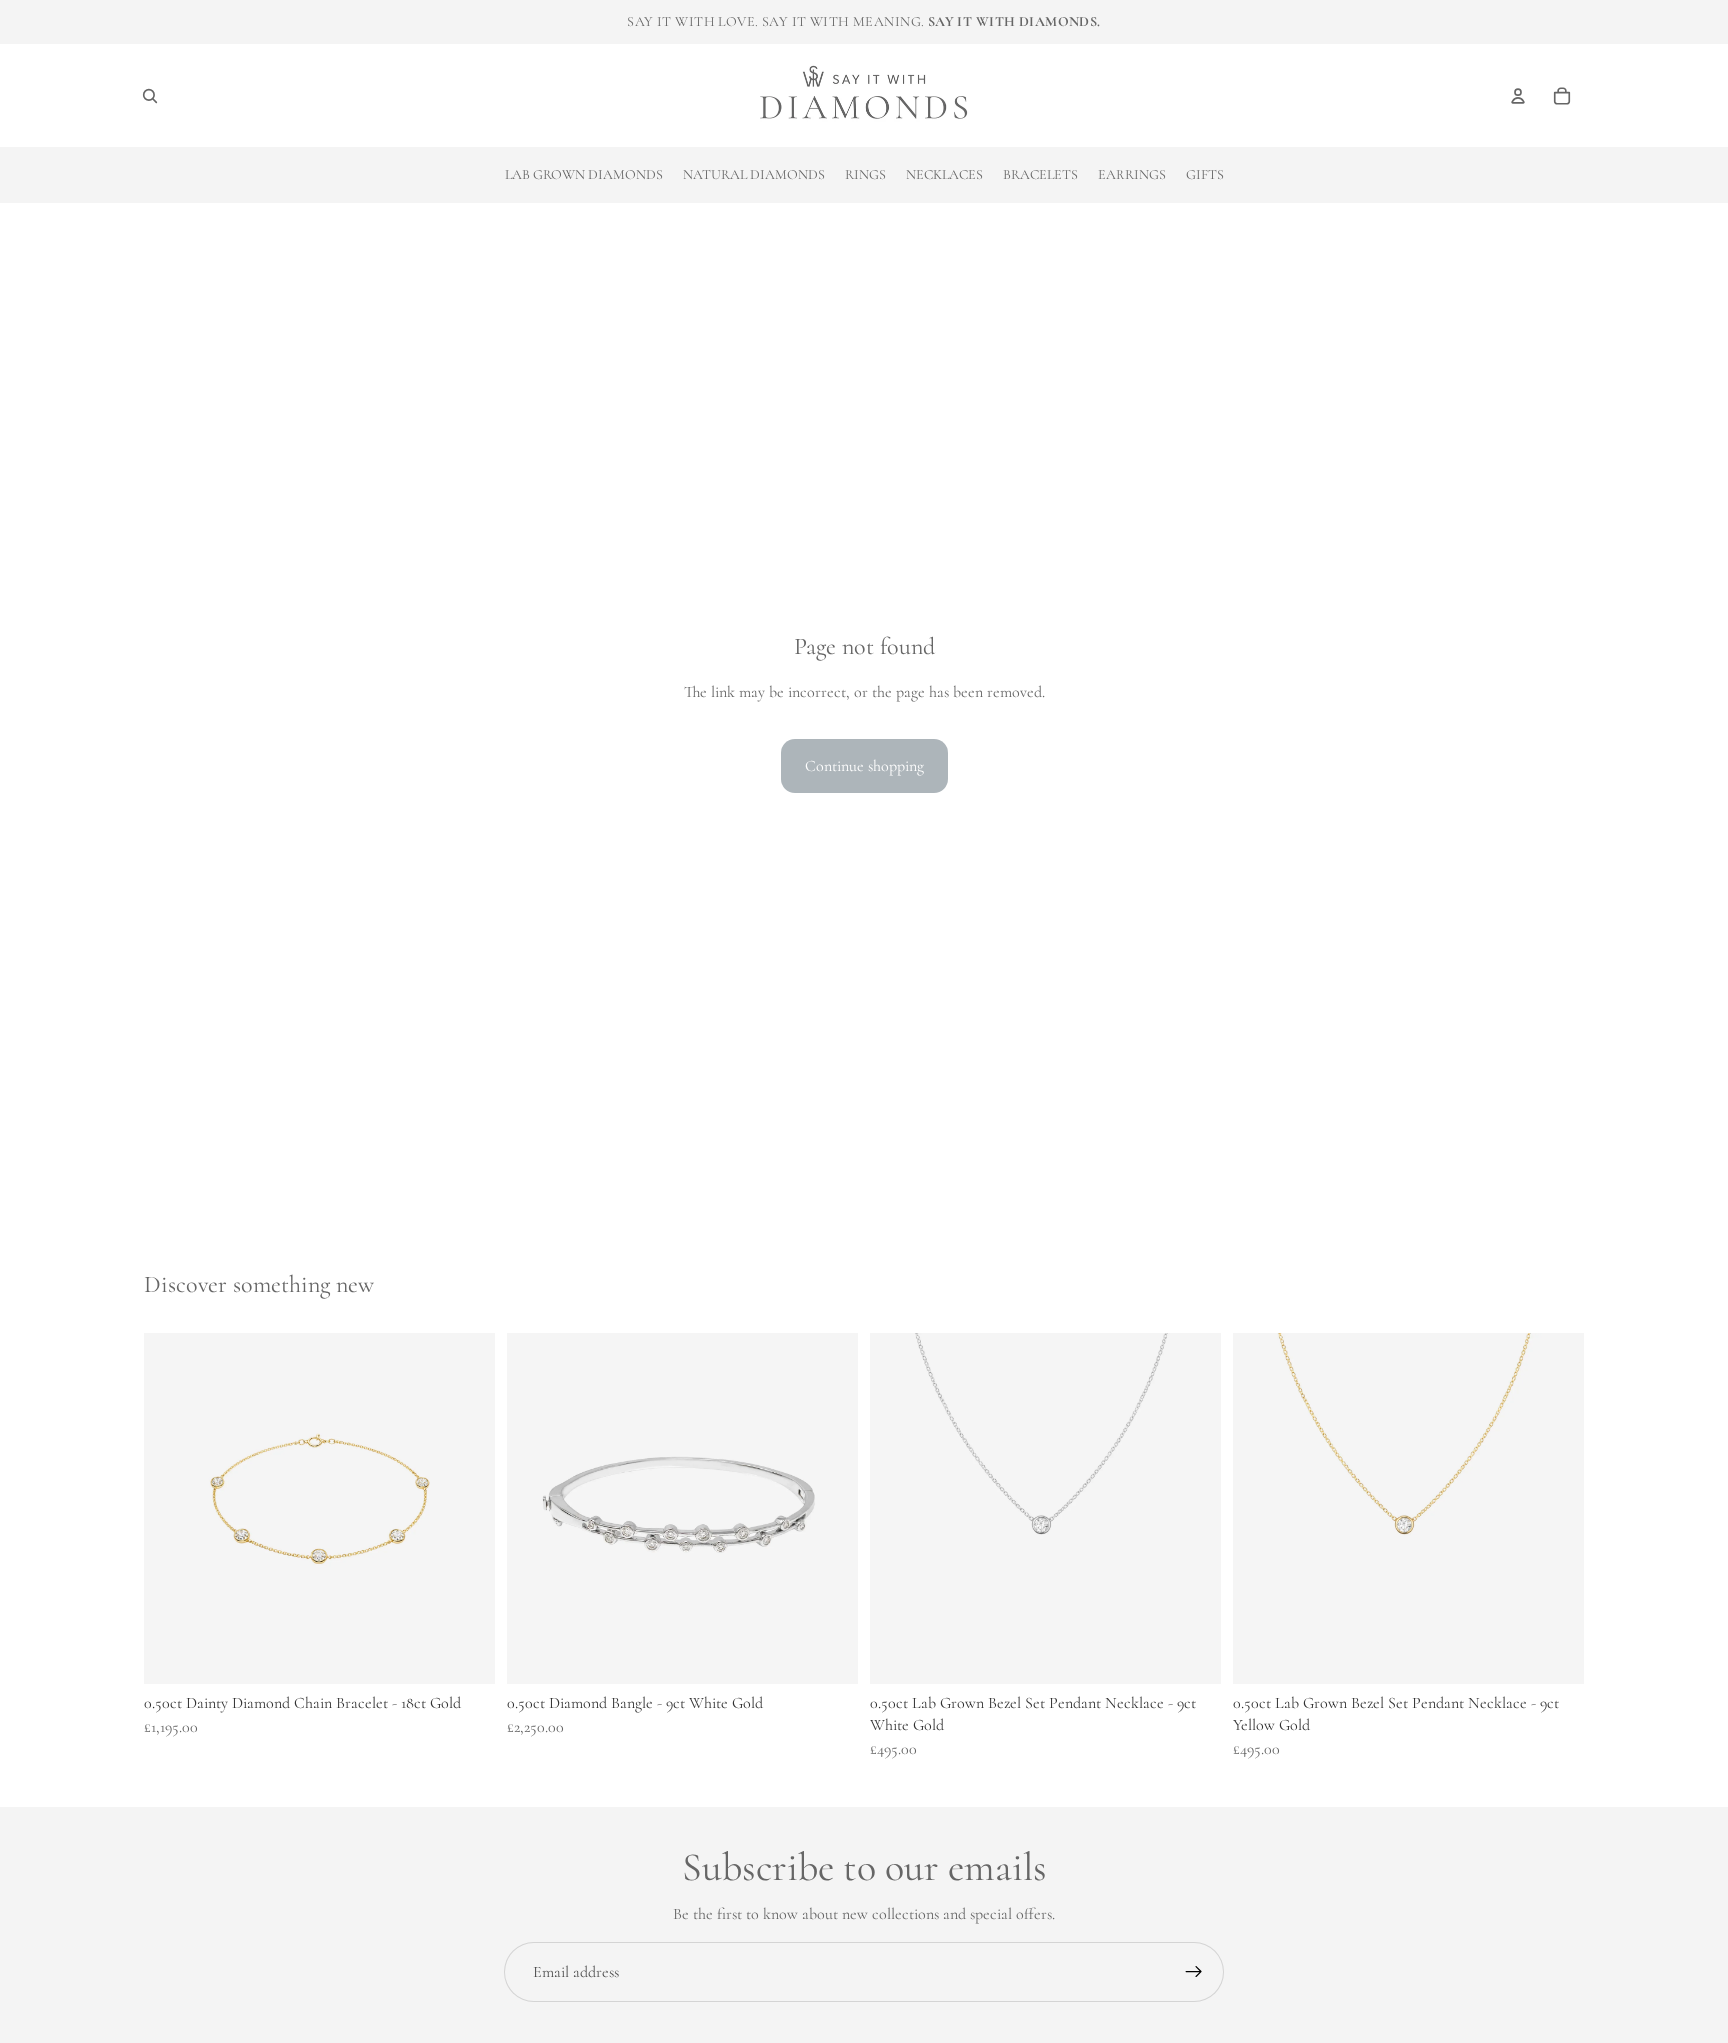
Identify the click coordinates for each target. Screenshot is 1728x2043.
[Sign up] (1194, 1972)
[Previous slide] (900, 1508)
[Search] (150, 96)
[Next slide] (1191, 1508)
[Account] (1518, 96)
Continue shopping (864, 766)
